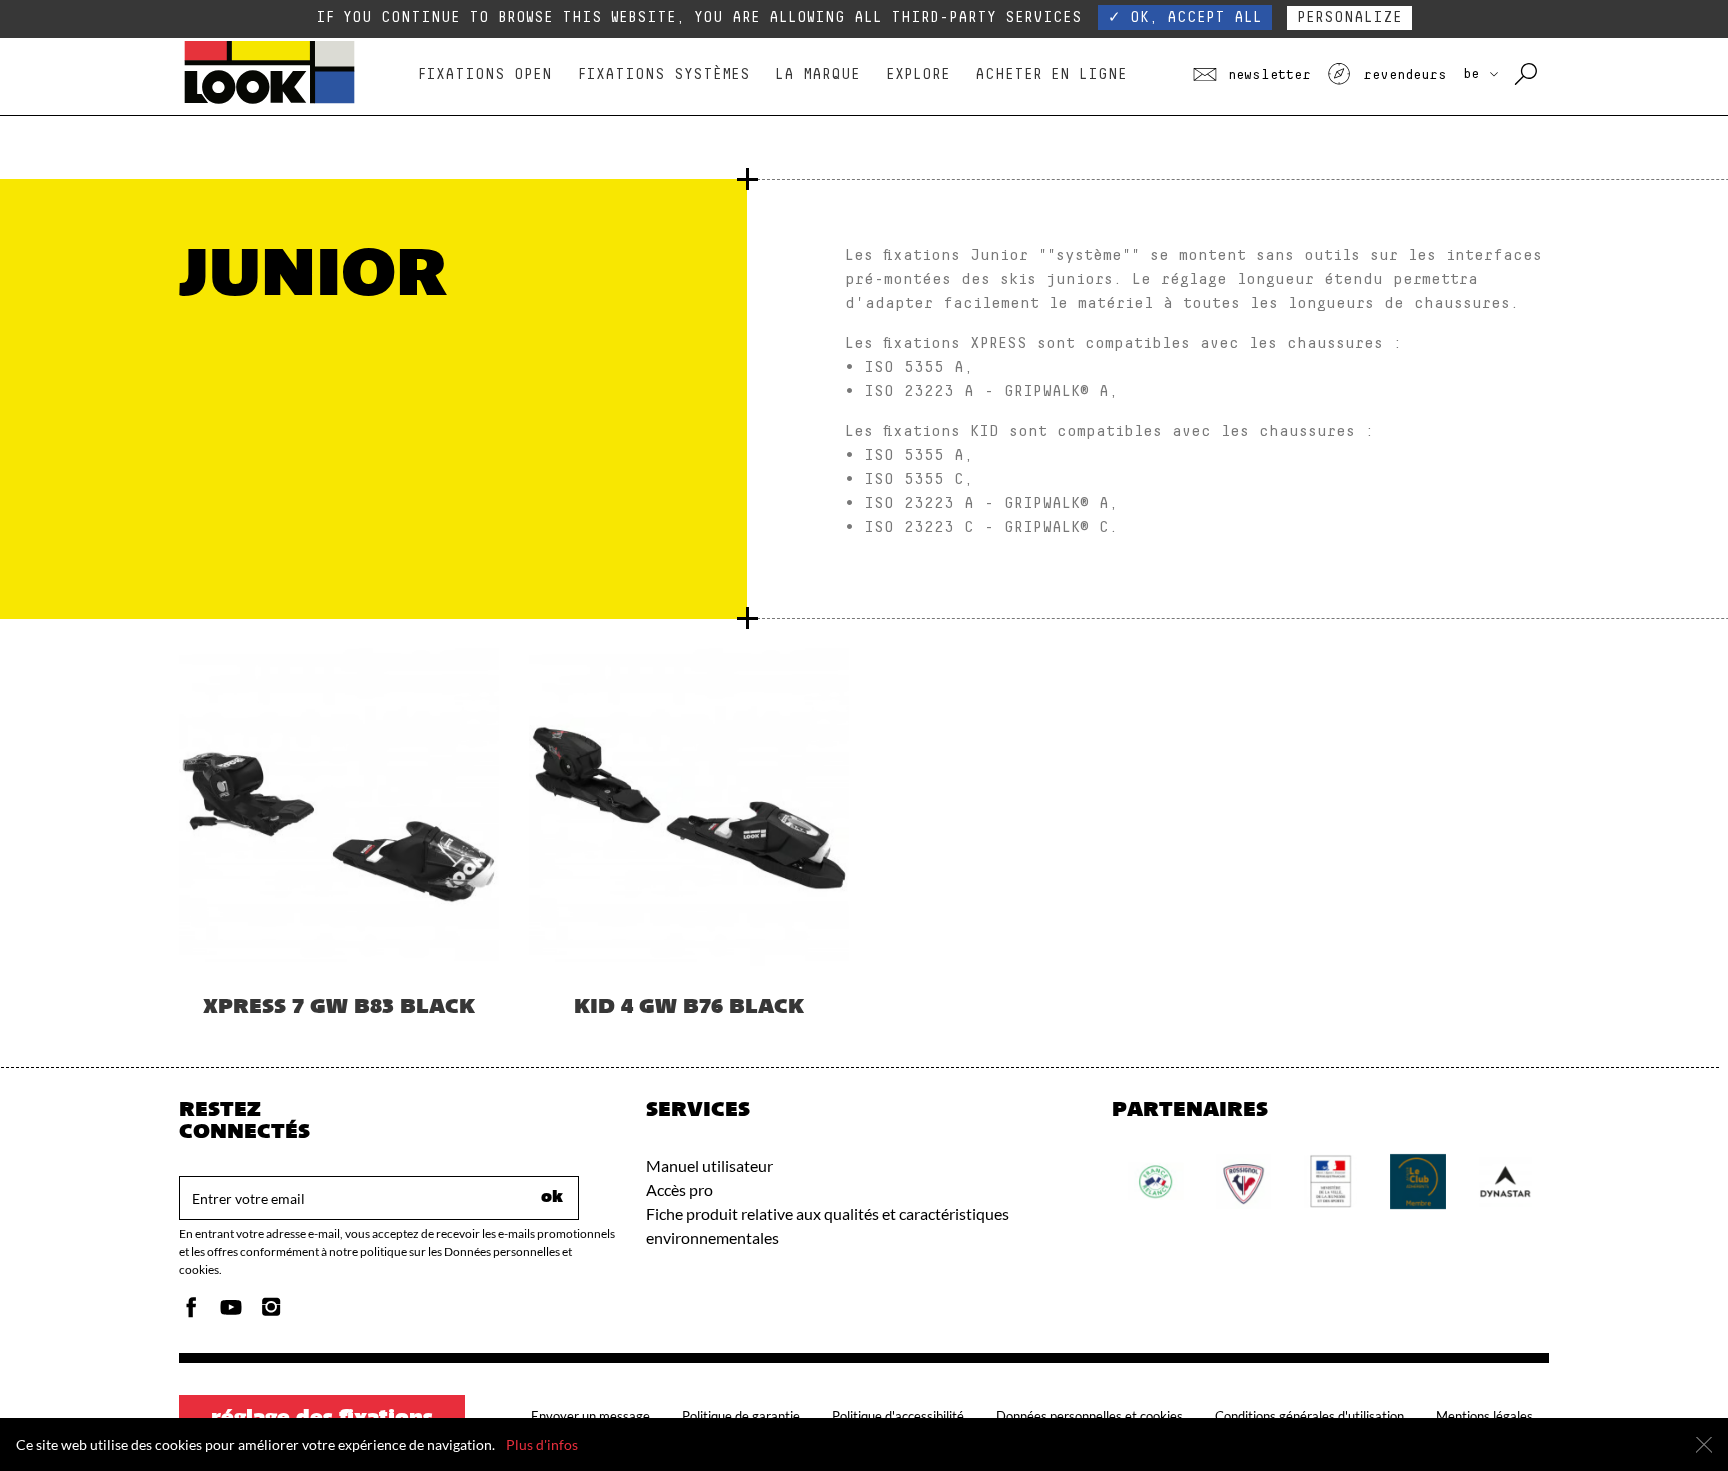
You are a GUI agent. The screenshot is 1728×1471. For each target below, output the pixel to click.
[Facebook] (191, 1312)
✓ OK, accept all (1185, 17)
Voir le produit (339, 876)
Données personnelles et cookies (1089, 1416)
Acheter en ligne (1051, 74)
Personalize (1349, 17)
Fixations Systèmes (664, 74)
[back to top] (1672, 1415)
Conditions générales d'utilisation (1309, 1416)
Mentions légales (1484, 1416)
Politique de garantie (741, 1416)
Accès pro (679, 1189)
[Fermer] (1704, 1445)
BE (1475, 74)
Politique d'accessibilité (898, 1416)
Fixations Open (485, 74)
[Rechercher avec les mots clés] (1527, 75)
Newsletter (1265, 75)
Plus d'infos (542, 1444)
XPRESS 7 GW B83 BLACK (339, 1008)
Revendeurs (1400, 75)
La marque (817, 74)
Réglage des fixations (322, 1419)
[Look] (269, 101)
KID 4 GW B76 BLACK (689, 1008)
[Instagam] (271, 1312)
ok (552, 1198)
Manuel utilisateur (709, 1165)
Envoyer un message (590, 1416)
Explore (918, 74)
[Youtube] (231, 1312)
